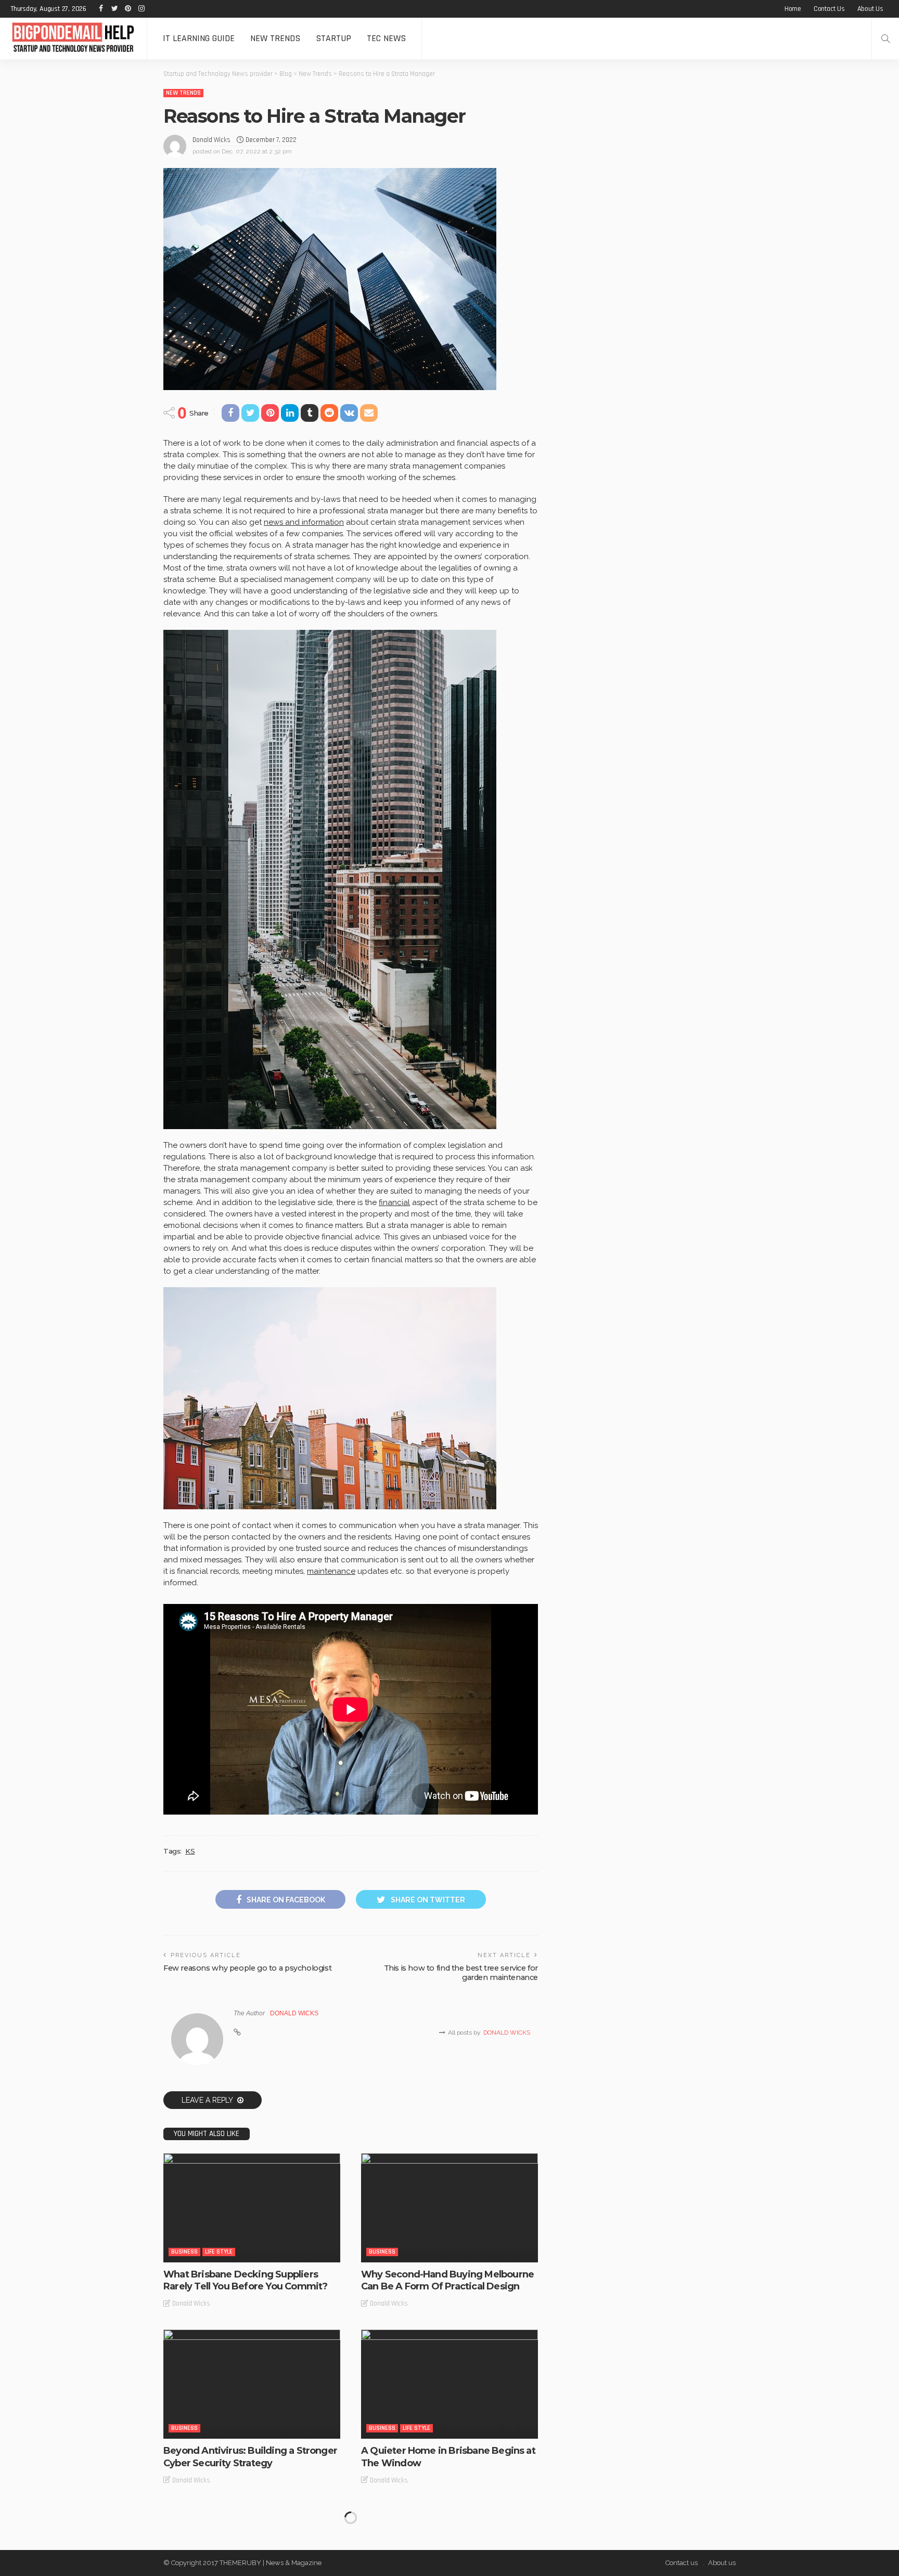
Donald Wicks (211, 140)
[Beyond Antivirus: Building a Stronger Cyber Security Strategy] (252, 2384)
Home (793, 9)
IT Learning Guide (199, 38)
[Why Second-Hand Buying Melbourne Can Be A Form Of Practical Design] (449, 2208)
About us (870, 9)
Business (184, 2252)
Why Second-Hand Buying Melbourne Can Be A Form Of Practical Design (447, 2280)
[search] (885, 38)
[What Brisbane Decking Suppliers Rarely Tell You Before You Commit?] (252, 2208)
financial (394, 1202)
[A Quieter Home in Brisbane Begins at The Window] (449, 2384)
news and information (304, 522)
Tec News (386, 38)
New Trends (275, 38)
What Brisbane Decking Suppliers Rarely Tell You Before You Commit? (245, 2280)
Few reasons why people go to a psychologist (247, 1968)
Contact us (829, 9)
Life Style (219, 2252)
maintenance (331, 1571)
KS (190, 1851)
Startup (333, 38)
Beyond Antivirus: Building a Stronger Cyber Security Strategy (250, 2457)
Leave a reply (208, 2100)
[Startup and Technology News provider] (73, 38)
